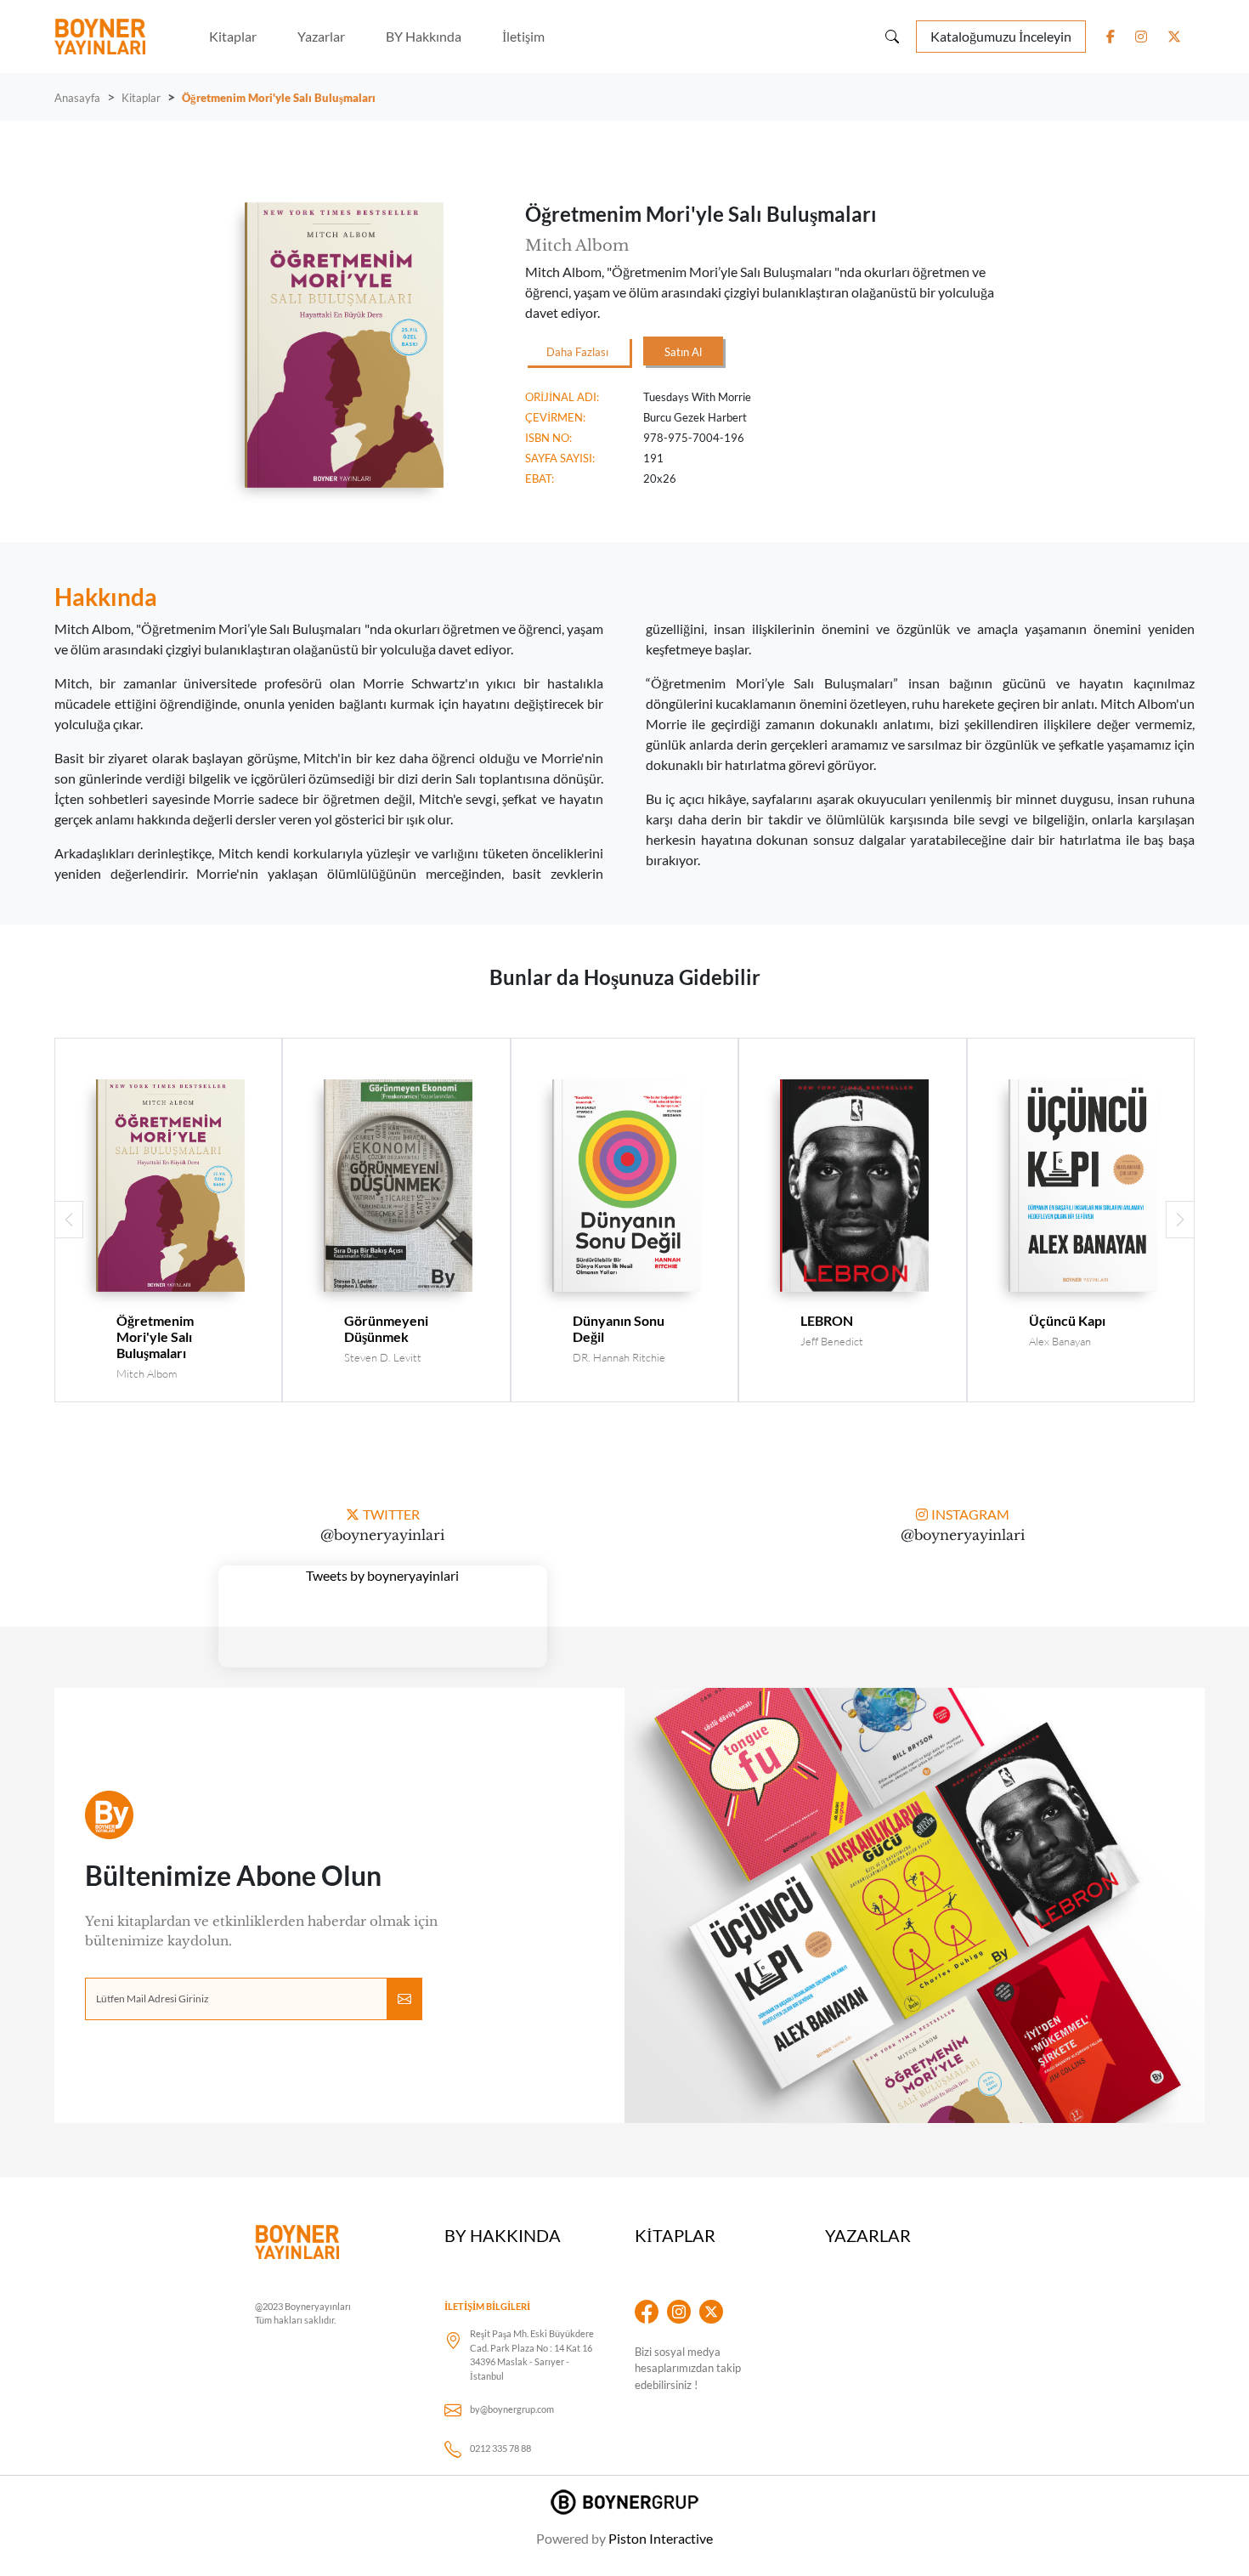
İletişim (523, 36)
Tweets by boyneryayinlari (382, 1575)
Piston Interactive (661, 2538)
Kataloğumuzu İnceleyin (1001, 36)
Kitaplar (233, 36)
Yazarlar (321, 36)
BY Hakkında (424, 36)
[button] (1180, 1220)
